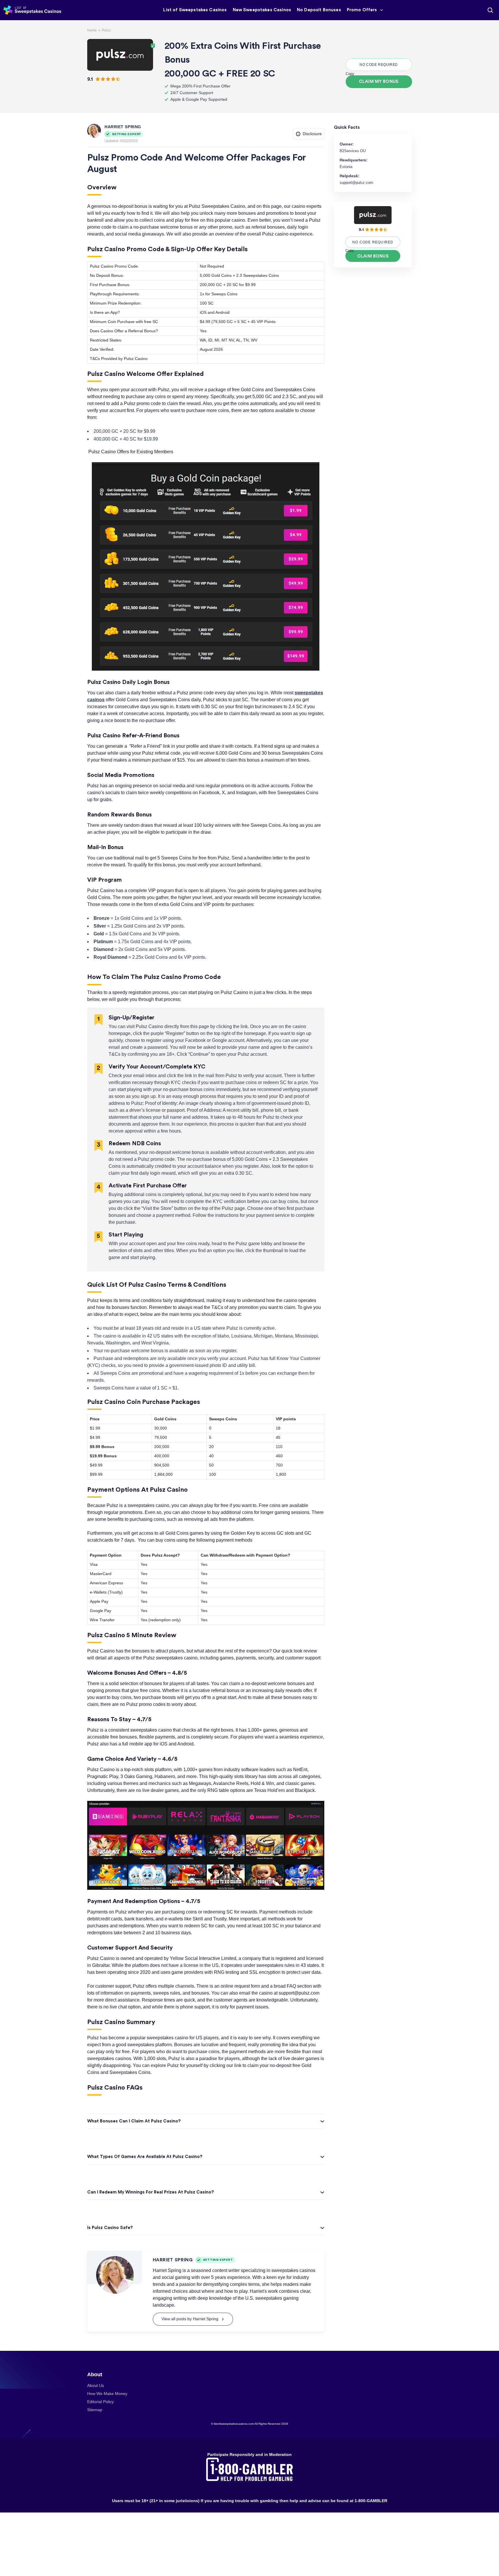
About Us (96, 2386)
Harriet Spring (123, 127)
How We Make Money (107, 2394)
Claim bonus (373, 256)
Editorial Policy (100, 2402)
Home (92, 30)
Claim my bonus (379, 82)
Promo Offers (362, 10)
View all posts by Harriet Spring (190, 2319)
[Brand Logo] (120, 55)
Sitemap (95, 2410)
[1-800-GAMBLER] (249, 2469)
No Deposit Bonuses (319, 10)
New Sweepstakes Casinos (262, 10)
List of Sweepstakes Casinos (195, 10)
